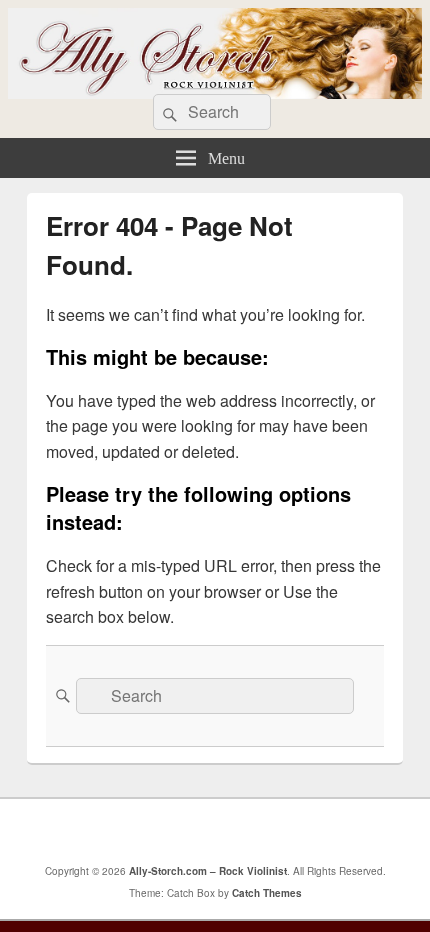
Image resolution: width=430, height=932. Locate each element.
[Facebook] (132, 831)
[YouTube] (220, 831)
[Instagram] (264, 831)
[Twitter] (176, 831)
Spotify (308, 831)
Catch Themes (267, 893)
